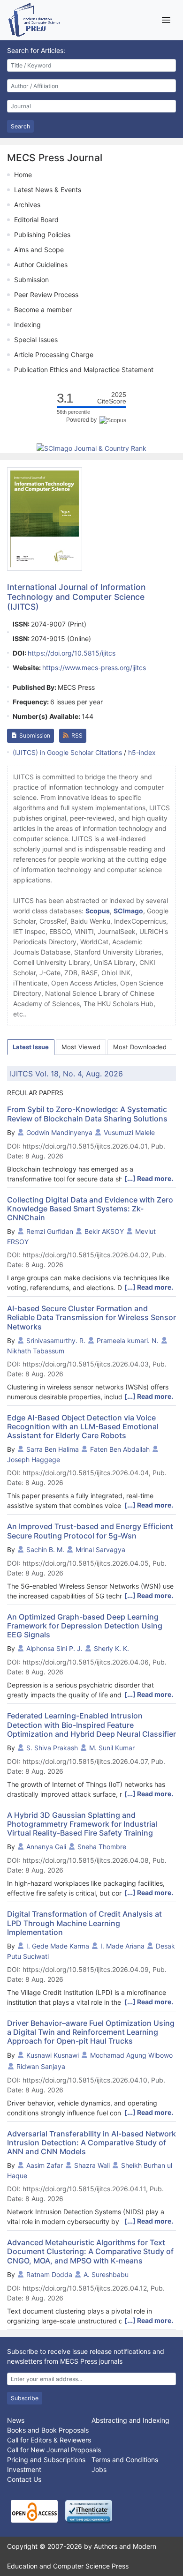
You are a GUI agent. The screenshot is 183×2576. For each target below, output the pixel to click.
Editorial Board (36, 220)
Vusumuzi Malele (129, 1132)
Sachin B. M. (45, 1549)
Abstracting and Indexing (130, 2420)
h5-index (142, 752)
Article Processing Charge (54, 355)
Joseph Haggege (34, 1460)
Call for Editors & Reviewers (49, 2440)
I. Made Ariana (122, 1946)
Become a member (43, 310)
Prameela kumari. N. (128, 1340)
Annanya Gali (46, 1847)
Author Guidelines (41, 265)
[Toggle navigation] (166, 20)
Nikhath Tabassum (36, 1351)
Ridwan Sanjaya (41, 2066)
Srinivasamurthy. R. (56, 1340)
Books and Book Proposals (48, 2430)
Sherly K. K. (111, 1648)
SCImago (128, 911)
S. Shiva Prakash (52, 1748)
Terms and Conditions (125, 2460)
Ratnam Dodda (49, 2274)
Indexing (27, 325)
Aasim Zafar (45, 2165)
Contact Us (24, 2479)
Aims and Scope (39, 250)
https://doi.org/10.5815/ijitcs (72, 653)
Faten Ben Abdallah (120, 1449)
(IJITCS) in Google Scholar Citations (67, 752)
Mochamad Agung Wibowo (131, 2055)
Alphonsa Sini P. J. (54, 1648)
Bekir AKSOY (104, 1231)
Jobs (99, 2469)
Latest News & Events (48, 190)
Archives (27, 205)
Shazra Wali (92, 2165)
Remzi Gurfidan (50, 1231)
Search (20, 126)
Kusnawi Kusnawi (53, 2055)
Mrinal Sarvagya (100, 1549)
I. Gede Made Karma (58, 1946)
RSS (77, 735)
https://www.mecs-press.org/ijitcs (94, 668)
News (16, 2420)
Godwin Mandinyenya (59, 1132)
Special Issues (36, 340)
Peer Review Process (46, 295)
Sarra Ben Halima (53, 1449)
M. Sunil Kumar (112, 1748)
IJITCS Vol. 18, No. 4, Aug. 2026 (66, 1074)
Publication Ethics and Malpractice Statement (84, 370)
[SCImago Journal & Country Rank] (91, 448)
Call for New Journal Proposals (54, 2450)
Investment (24, 2469)
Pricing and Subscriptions (46, 2460)
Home (23, 175)
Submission (31, 280)
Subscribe (25, 2398)
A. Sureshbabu (106, 2274)
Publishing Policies (42, 235)
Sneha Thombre (102, 1847)
